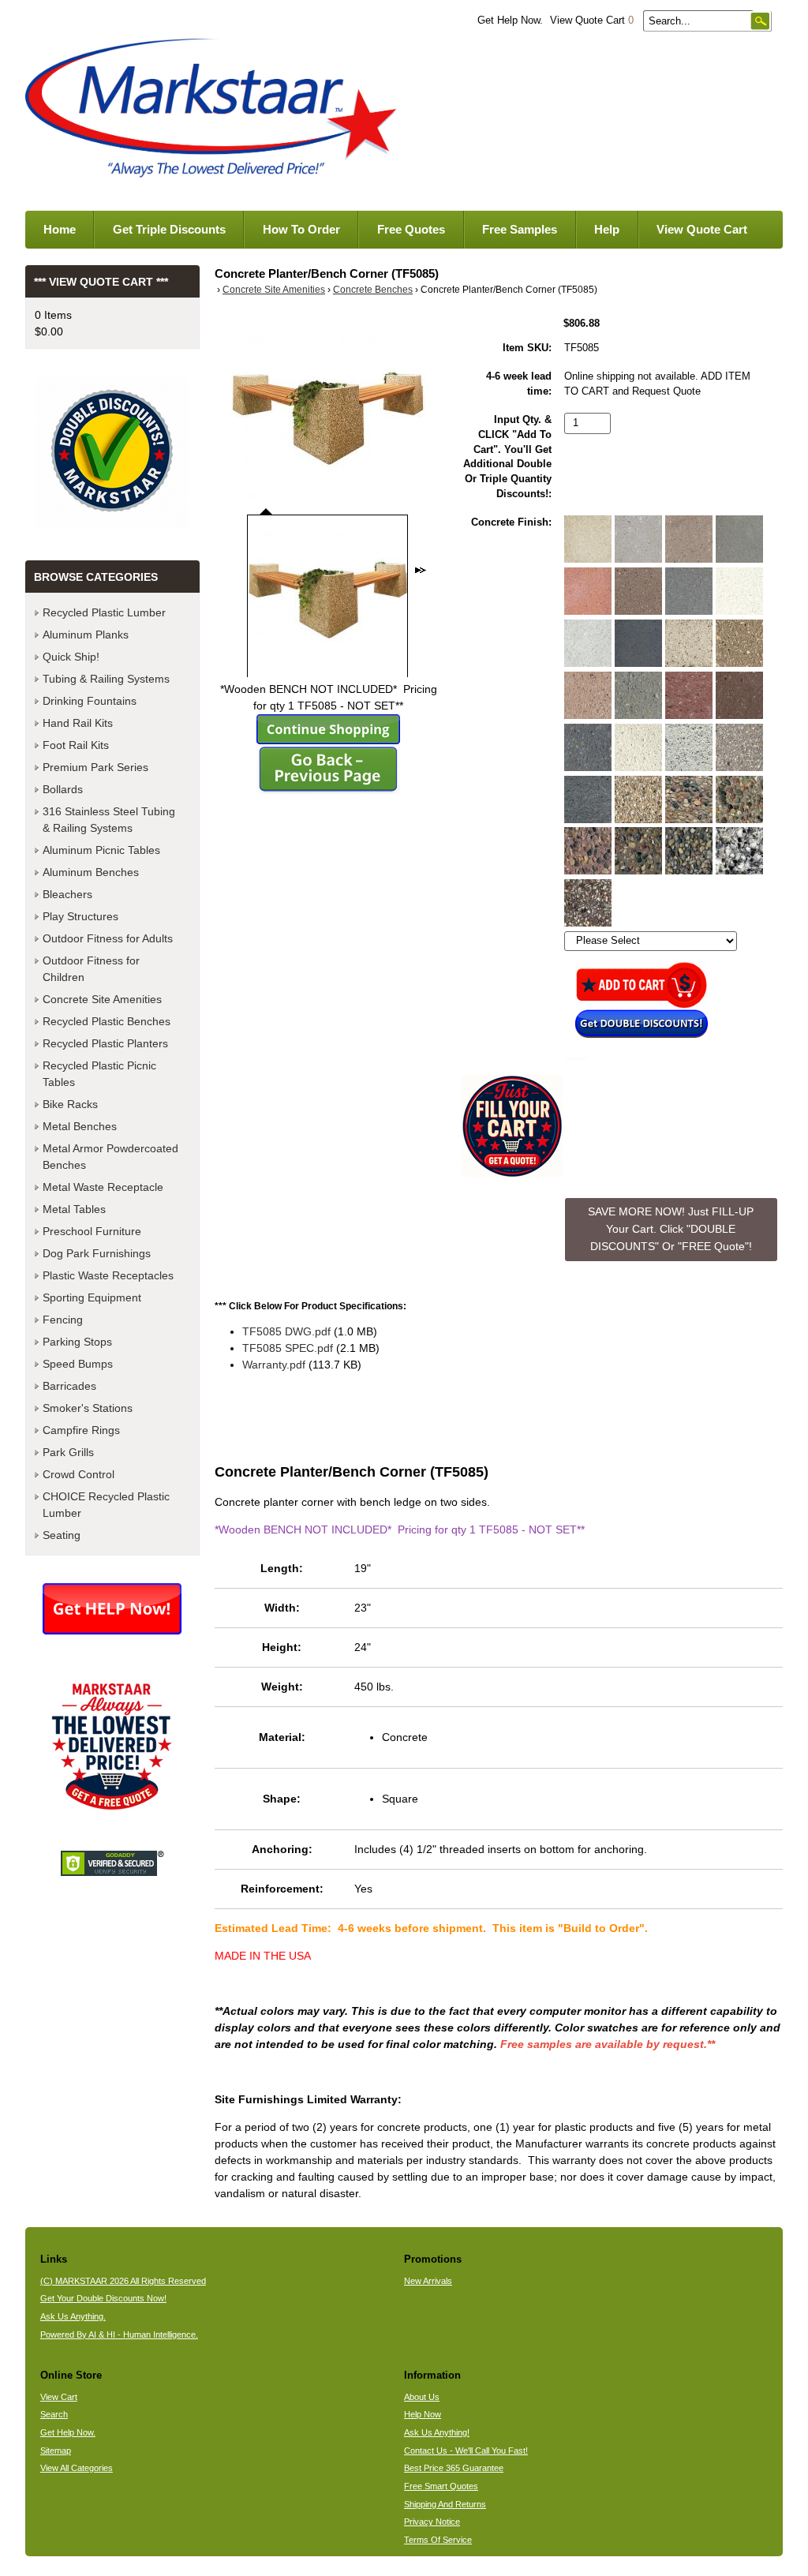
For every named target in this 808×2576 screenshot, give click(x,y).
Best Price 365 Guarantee (454, 2468)
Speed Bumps (78, 1364)
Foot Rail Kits (76, 745)
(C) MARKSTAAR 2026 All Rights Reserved (123, 2281)
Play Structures (80, 916)
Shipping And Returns (445, 2504)
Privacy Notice (432, 2522)
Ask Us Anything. (73, 2316)
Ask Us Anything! (437, 2432)
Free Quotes (411, 229)
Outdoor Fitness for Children (91, 969)
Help (607, 229)
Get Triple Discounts (169, 229)
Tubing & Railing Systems (106, 679)
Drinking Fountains (90, 701)
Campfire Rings (81, 1430)
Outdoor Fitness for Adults (108, 938)
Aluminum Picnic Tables (101, 850)
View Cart (59, 2397)
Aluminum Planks (86, 635)
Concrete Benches (373, 290)
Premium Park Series (95, 767)
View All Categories (77, 2468)
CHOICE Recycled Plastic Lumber (106, 1505)
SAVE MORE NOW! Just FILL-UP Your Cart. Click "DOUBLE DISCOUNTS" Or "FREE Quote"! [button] (671, 1228)
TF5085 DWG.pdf (286, 1331)
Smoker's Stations (88, 1408)
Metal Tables (74, 1209)
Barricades (69, 1386)
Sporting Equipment (92, 1297)
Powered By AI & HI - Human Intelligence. (119, 2334)
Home (60, 229)
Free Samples (520, 229)
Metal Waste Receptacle (103, 1187)
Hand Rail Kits (78, 723)
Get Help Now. (510, 21)
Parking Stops (77, 1342)
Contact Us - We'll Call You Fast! (466, 2451)
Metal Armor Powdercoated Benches (110, 1157)
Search (54, 2414)
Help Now (423, 2414)
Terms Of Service (438, 2540)
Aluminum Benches (91, 872)
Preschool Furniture (92, 1231)
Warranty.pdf (274, 1365)
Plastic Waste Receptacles (108, 1275)
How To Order (301, 229)
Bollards (63, 789)
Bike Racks (70, 1104)
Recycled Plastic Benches (107, 1021)
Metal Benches (80, 1126)
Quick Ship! (71, 657)
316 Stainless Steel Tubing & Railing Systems (109, 820)
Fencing (63, 1320)
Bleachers (67, 894)
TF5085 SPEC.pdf (288, 1348)
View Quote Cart (592, 21)
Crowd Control (79, 1474)
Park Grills (68, 1452)
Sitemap (56, 2451)
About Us (422, 2397)
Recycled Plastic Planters (105, 1043)
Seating (62, 1535)
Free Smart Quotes (441, 2486)
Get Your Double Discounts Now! (103, 2298)
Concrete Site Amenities (274, 290)
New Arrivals (428, 2281)
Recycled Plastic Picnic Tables (99, 1074)
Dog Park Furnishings (97, 1253)
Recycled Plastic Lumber (104, 612)
